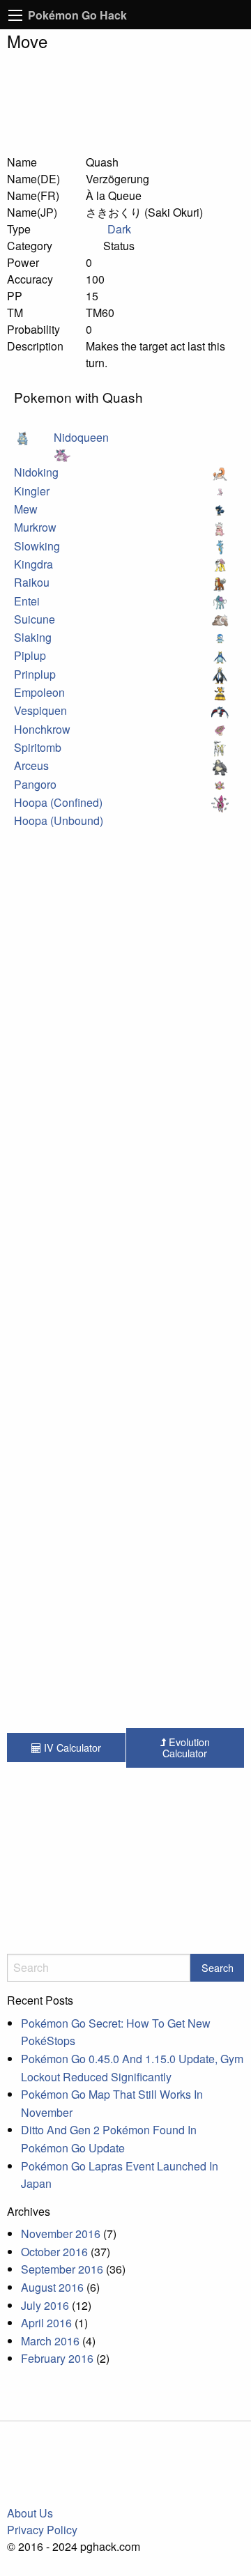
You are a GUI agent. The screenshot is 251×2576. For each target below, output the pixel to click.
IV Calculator (71, 1747)
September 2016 (62, 2269)
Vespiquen (40, 710)
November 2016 (61, 2234)
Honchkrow (42, 729)
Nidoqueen (81, 437)
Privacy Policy (42, 2530)
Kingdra (33, 564)
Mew (26, 509)
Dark (119, 229)
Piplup (30, 655)
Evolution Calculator (186, 1747)
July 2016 (45, 2305)
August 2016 (52, 2287)
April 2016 (46, 2323)
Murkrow (35, 527)
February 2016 (57, 2358)
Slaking (33, 637)
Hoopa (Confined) (58, 802)
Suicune (35, 619)
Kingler (32, 491)
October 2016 (54, 2252)
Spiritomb (38, 747)
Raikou (32, 582)
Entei (27, 601)
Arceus (31, 765)
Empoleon (39, 692)
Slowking (37, 546)
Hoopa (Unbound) (59, 820)
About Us (30, 2513)
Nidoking (36, 472)
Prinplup (35, 674)
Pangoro (35, 784)
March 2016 (50, 2341)
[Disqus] (125, 1189)
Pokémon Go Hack (77, 15)
